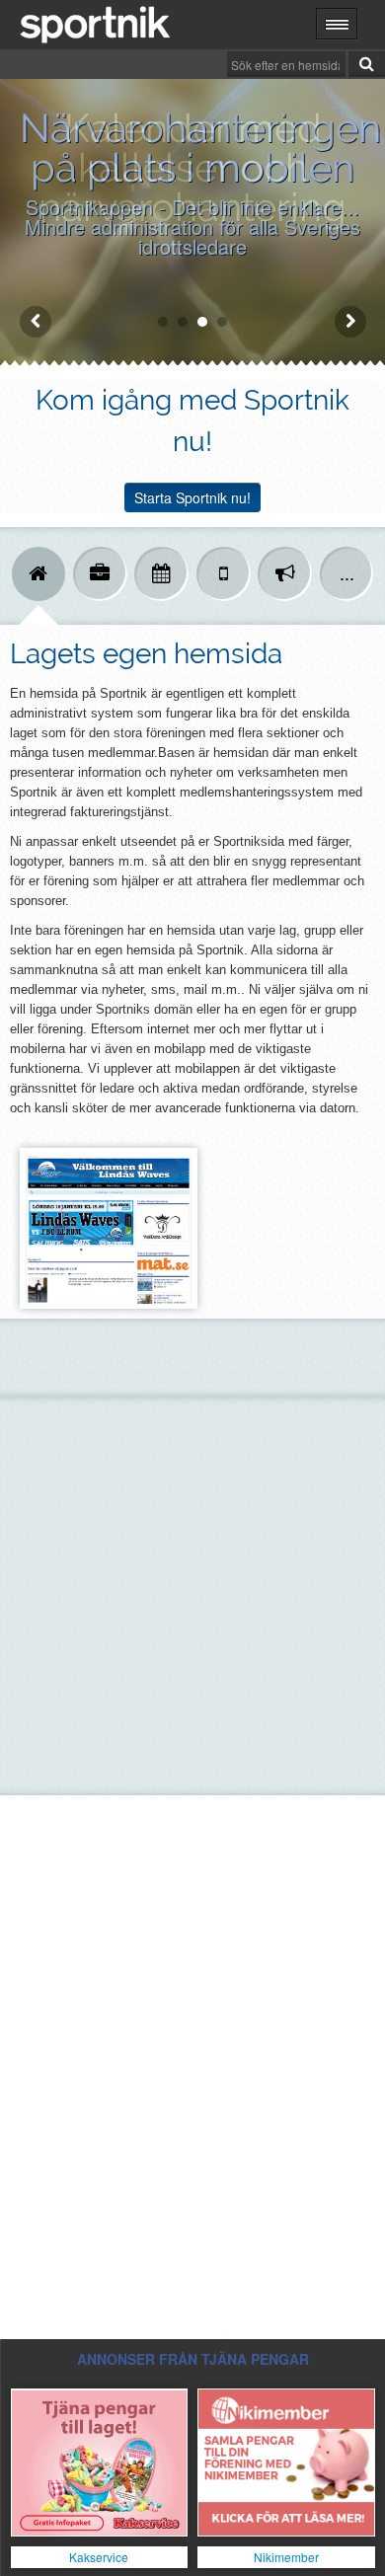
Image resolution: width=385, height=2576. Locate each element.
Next (350, 322)
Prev (36, 322)
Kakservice (99, 2557)
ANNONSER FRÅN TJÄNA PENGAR (193, 2359)
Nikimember (286, 2557)
